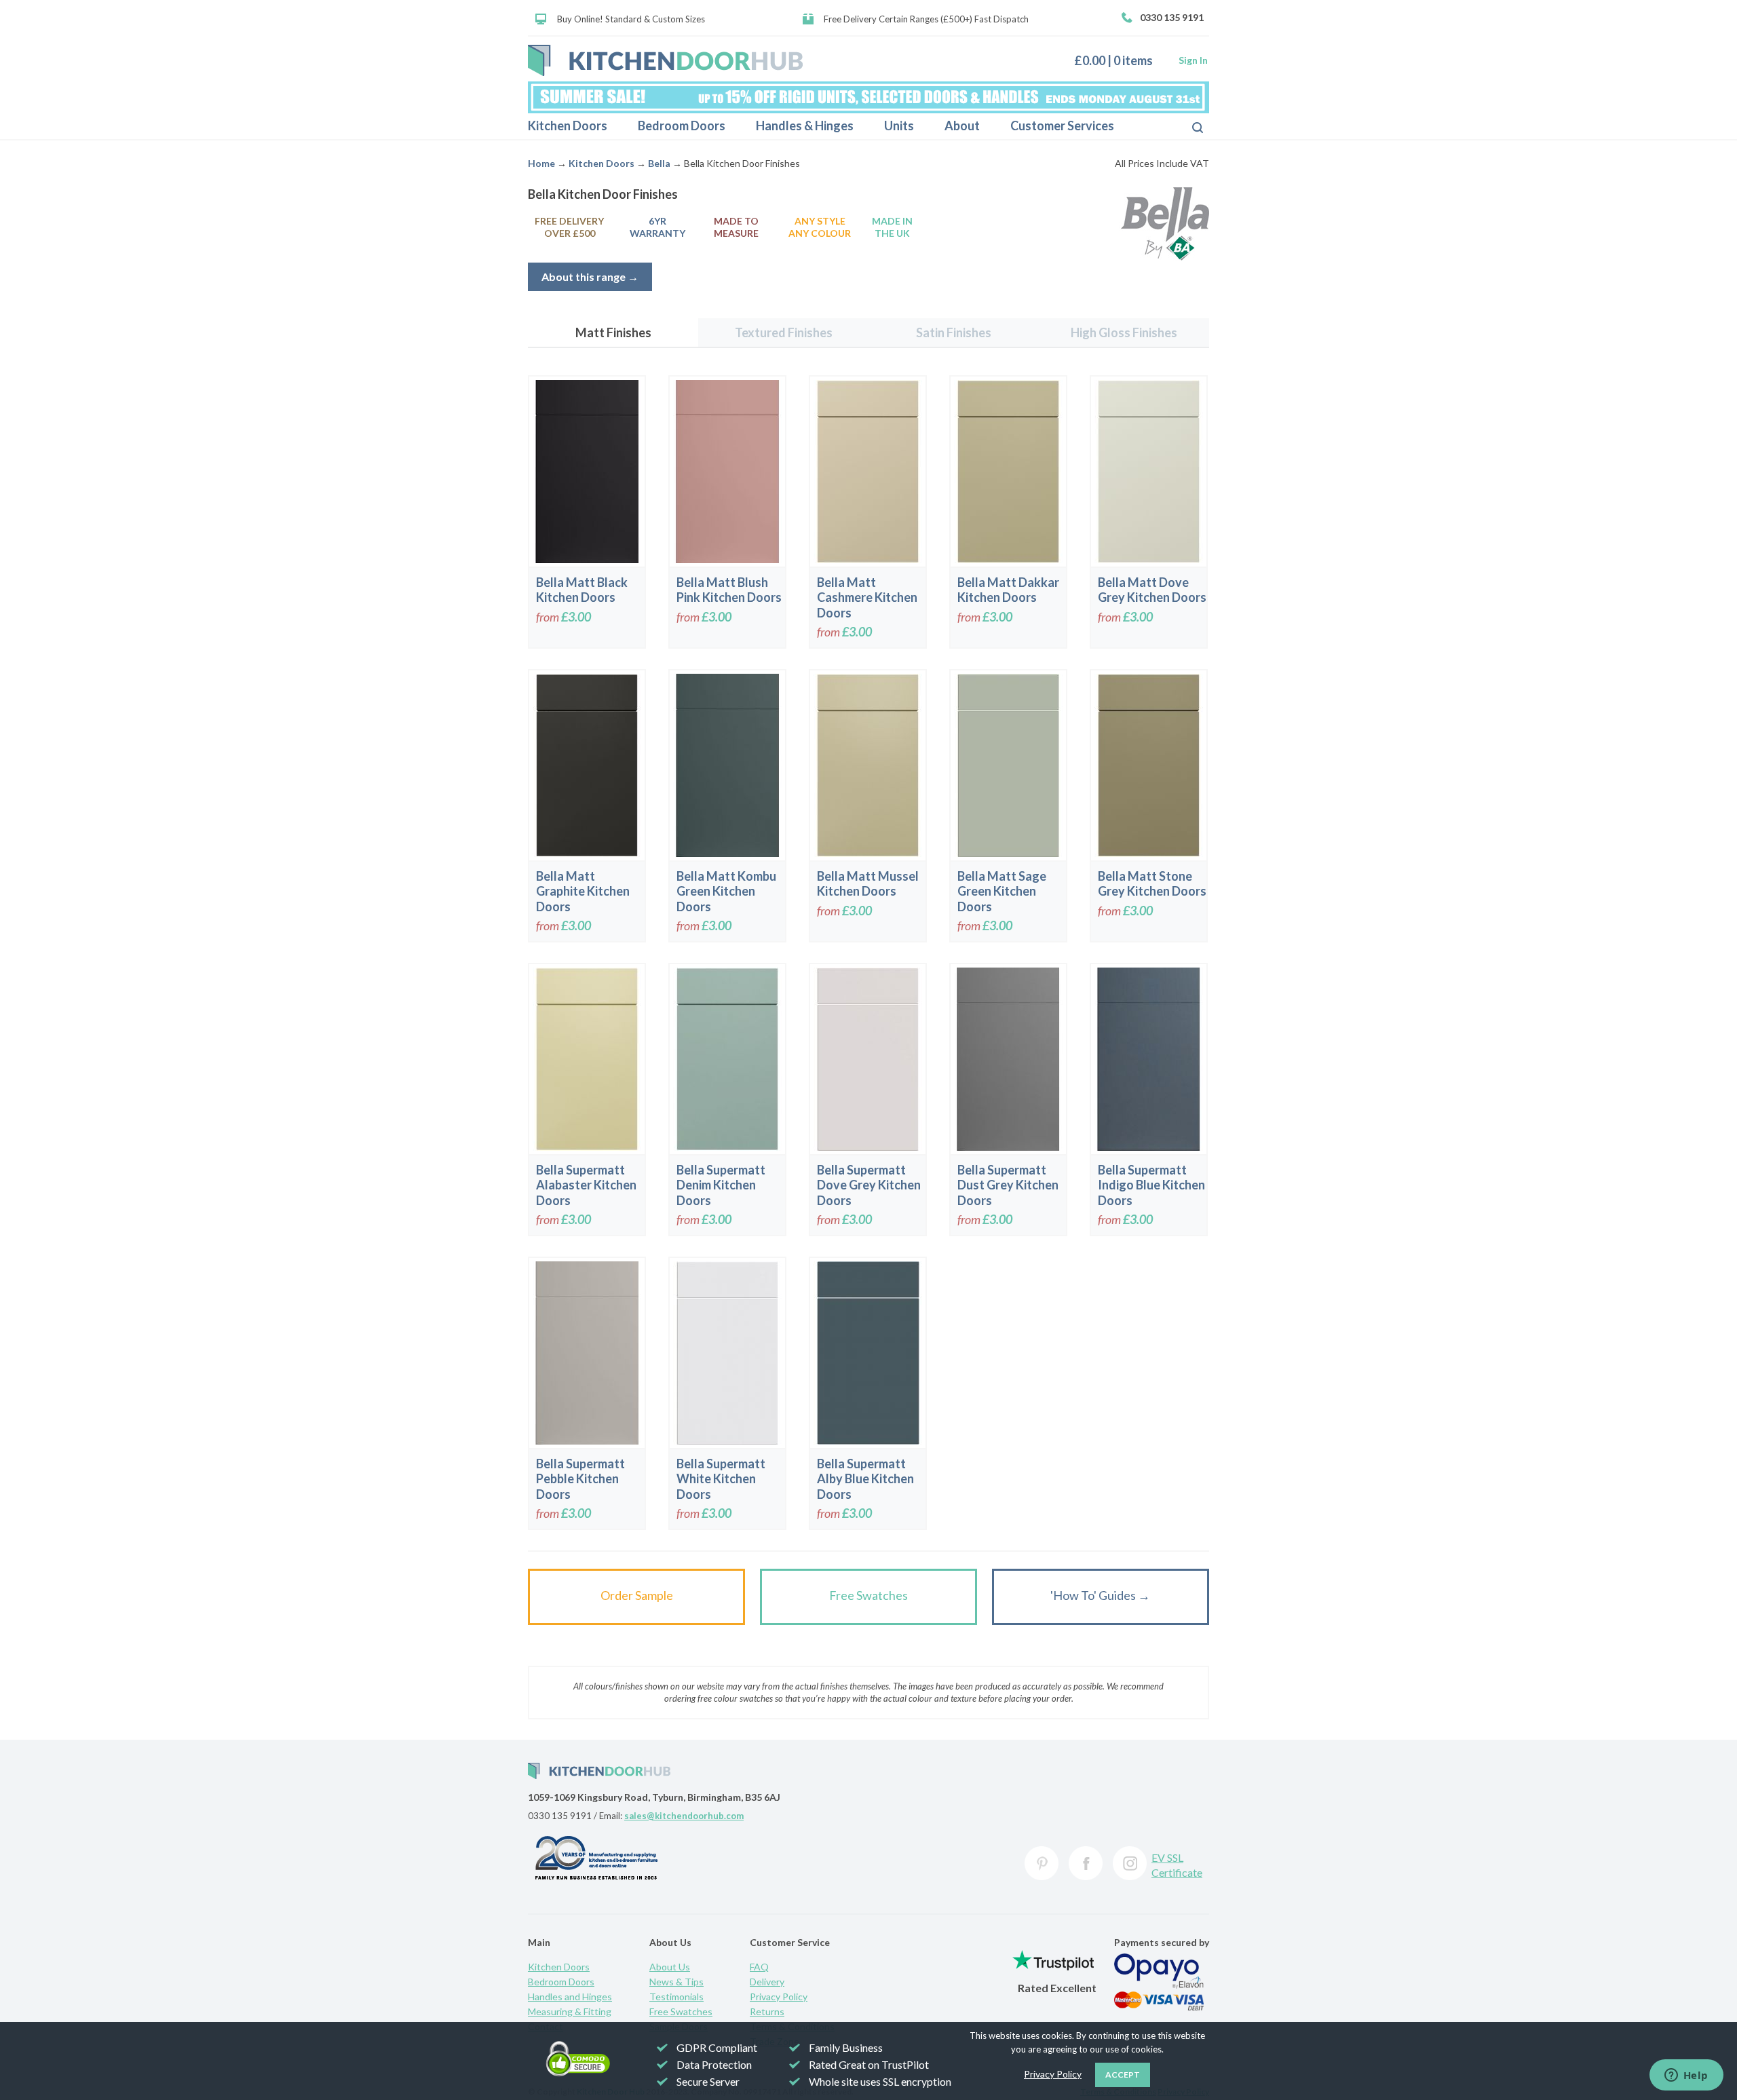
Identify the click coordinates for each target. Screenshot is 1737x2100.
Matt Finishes (613, 332)
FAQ (759, 1967)
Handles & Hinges (805, 126)
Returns (767, 2011)
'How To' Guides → (1100, 1595)
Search (1187, 126)
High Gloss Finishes (1124, 332)
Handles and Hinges (570, 1997)
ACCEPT (1123, 2075)
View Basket (1119, 60)
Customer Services (1062, 126)
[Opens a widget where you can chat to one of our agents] (1686, 2076)
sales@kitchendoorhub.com (684, 1816)
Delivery (767, 1982)
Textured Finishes (784, 332)
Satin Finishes (954, 332)
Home (541, 163)
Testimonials (676, 1997)
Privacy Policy (779, 1997)
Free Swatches (868, 1595)
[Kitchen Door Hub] (665, 60)
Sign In (1193, 60)
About (962, 126)
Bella (659, 163)
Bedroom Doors (682, 126)
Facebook (1086, 1863)
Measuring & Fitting (570, 2011)
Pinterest (1042, 1863)
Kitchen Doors (568, 126)
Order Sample (637, 1595)
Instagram (1130, 1863)
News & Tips (676, 1982)
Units (899, 126)
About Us (670, 1967)
